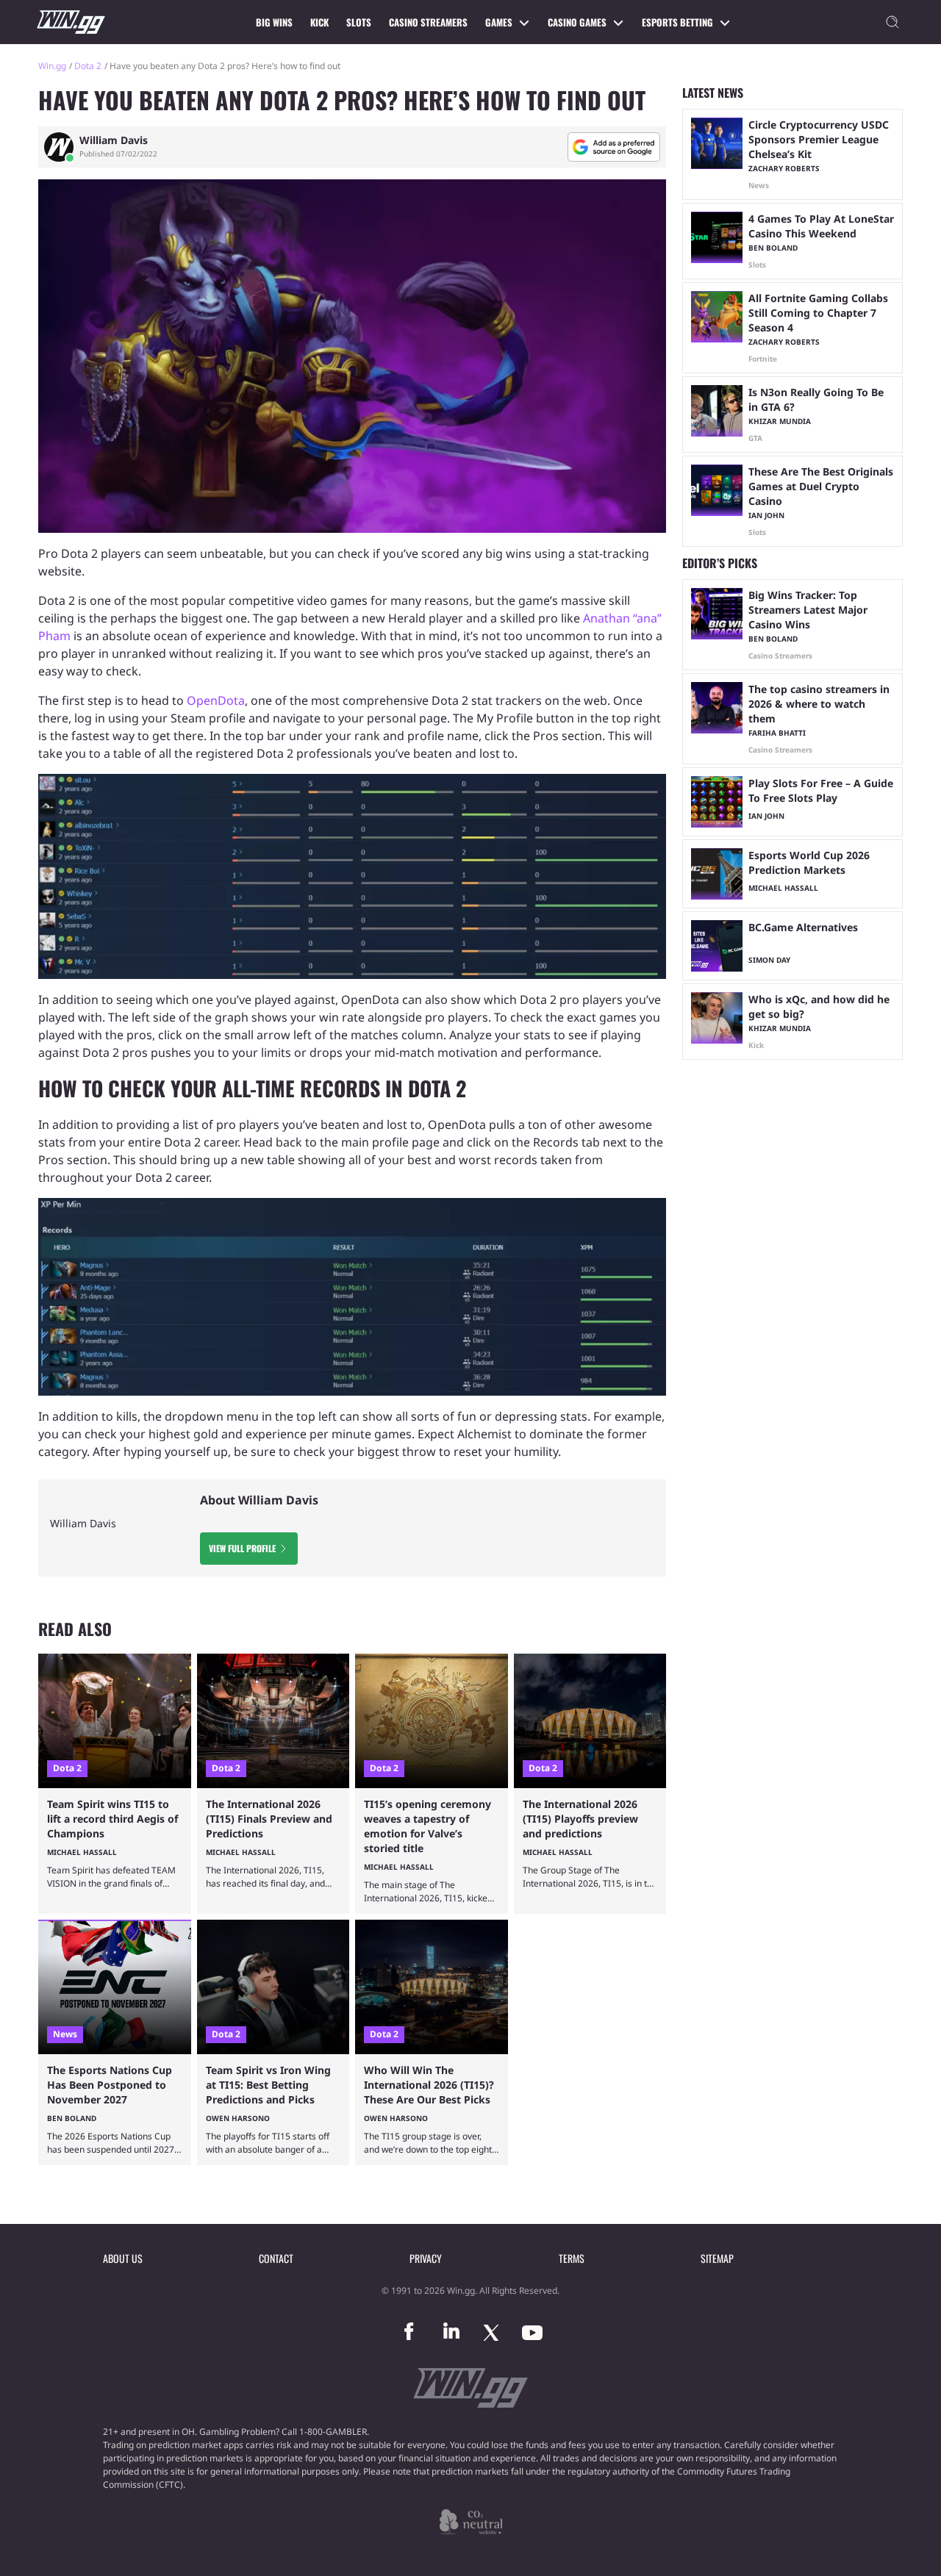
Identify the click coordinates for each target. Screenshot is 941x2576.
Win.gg (52, 66)
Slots (359, 22)
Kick (319, 22)
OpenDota (216, 700)
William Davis (114, 140)
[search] (892, 22)
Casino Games (577, 22)
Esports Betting (677, 22)
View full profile (242, 1548)
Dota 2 (88, 66)
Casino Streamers (428, 22)
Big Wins (274, 22)
